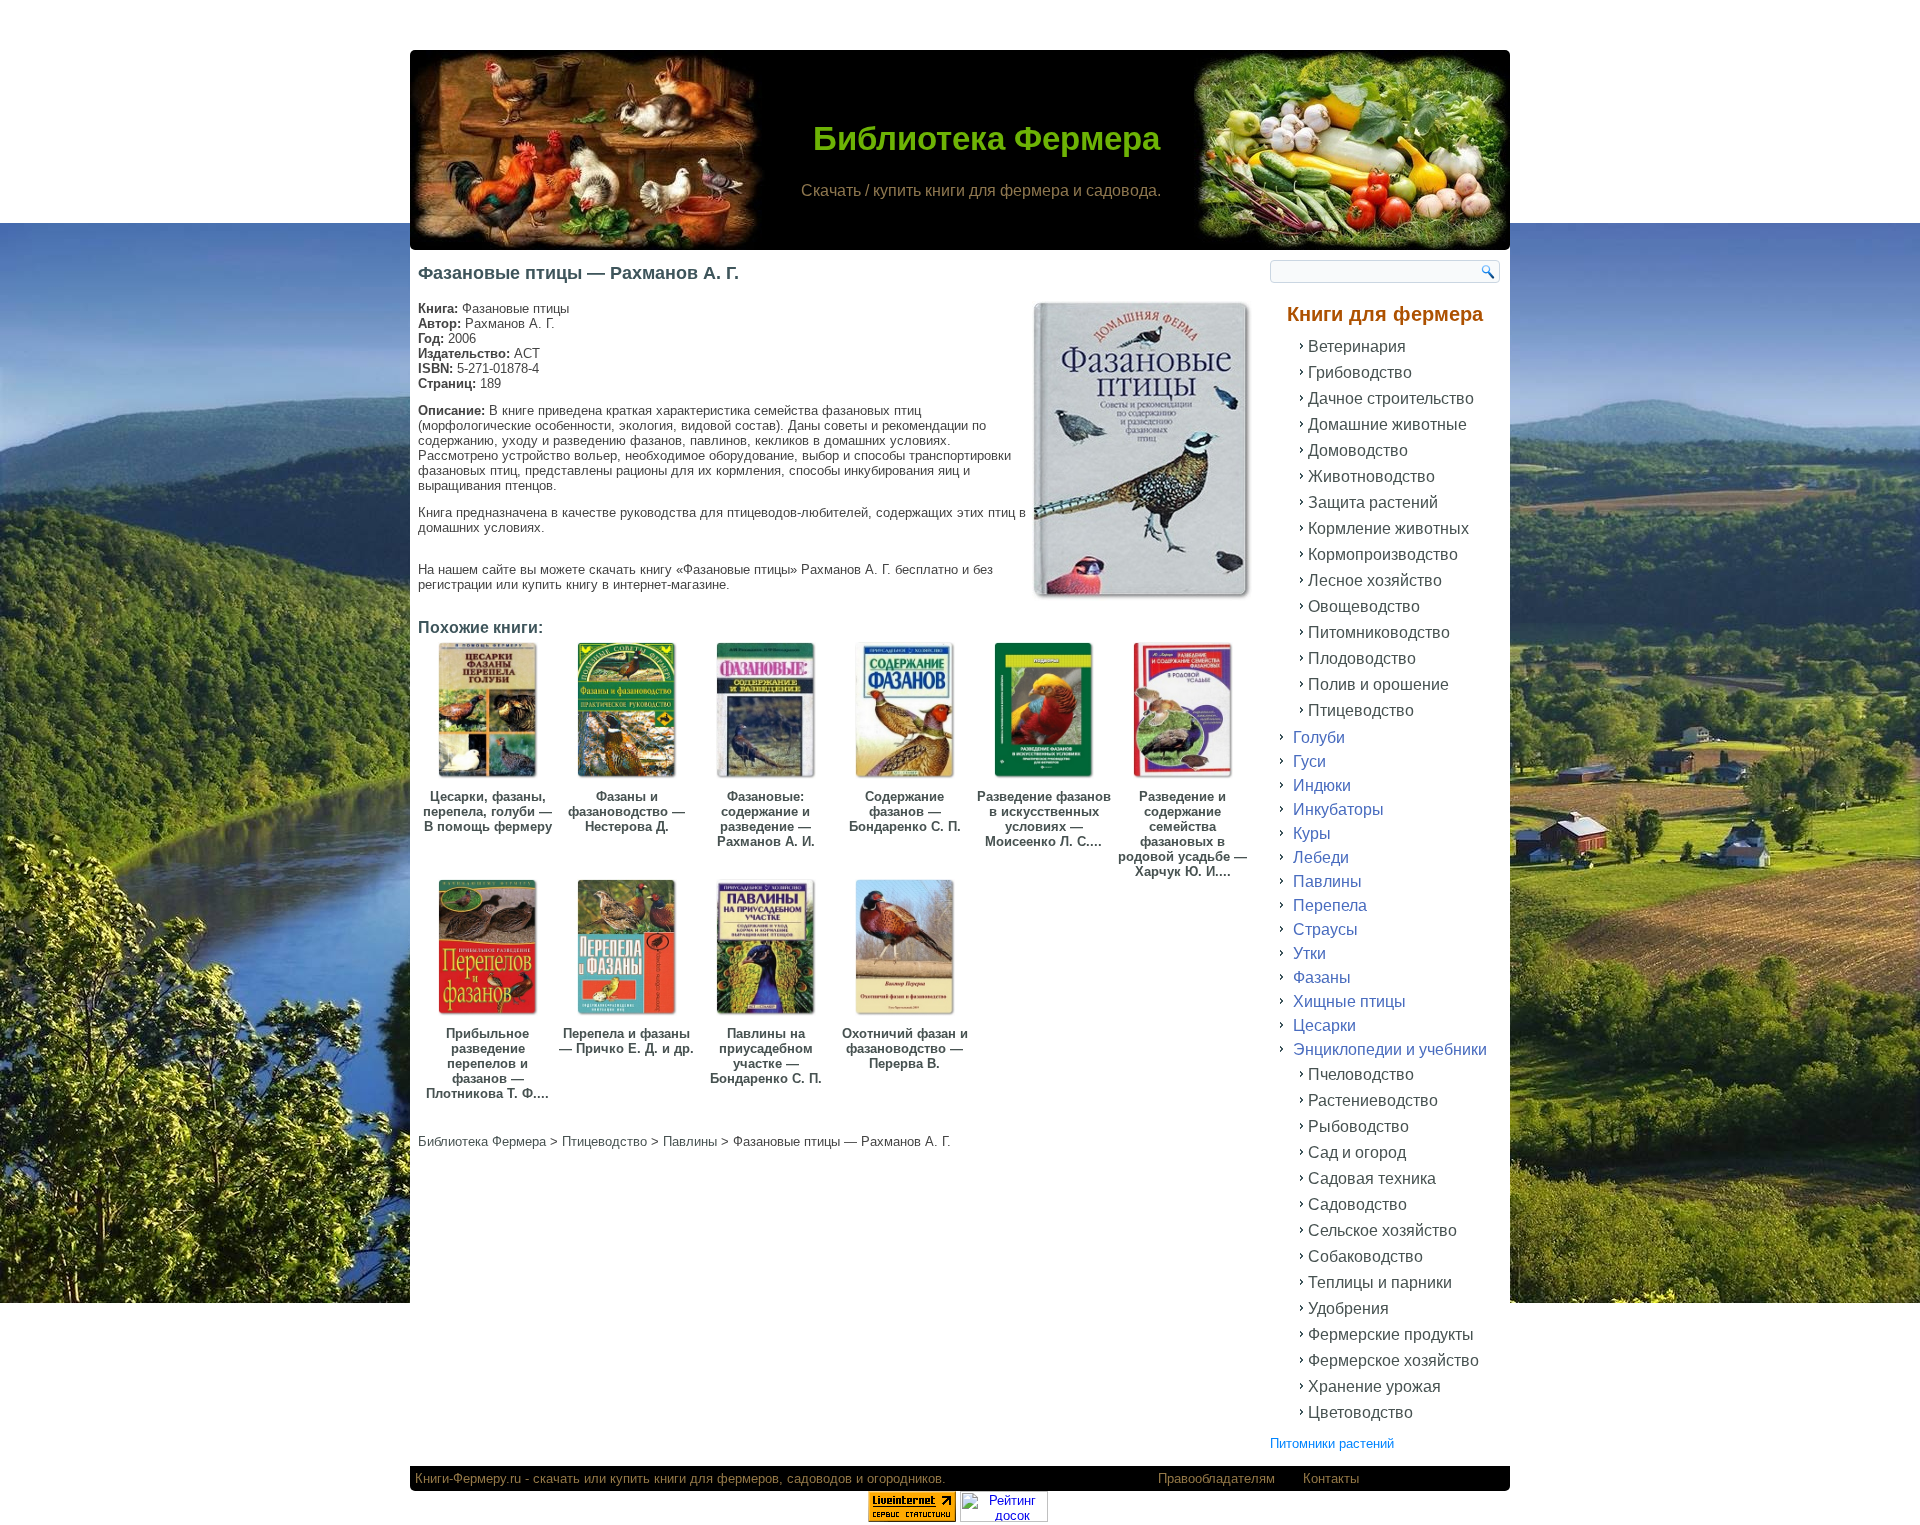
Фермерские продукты (1391, 1334)
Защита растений (1373, 502)
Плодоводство (1362, 658)
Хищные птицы (1349, 1001)
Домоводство (1358, 450)
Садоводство (1357, 1204)
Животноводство (1371, 476)
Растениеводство (1373, 1100)
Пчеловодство (1361, 1074)
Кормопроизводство (1383, 554)
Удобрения (1348, 1308)
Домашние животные (1387, 424)
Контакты (1331, 1478)
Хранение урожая (1374, 1386)
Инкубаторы (1338, 809)
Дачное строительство (1391, 398)
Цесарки (1324, 1025)
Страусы (1325, 929)
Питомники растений (1332, 1443)
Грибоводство (1360, 372)
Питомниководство (1379, 632)
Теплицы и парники (1380, 1282)
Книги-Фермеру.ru (468, 1478)
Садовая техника (1372, 1178)
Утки (1309, 953)
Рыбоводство (1358, 1126)
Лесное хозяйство (1375, 580)
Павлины (1327, 881)
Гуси (1309, 761)
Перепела (1330, 905)
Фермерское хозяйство (1393, 1360)
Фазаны (1322, 977)
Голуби (1319, 737)
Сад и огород (1357, 1152)
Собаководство (1365, 1256)
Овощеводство (1364, 606)
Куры (1312, 833)
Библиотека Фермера (986, 138)
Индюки (1322, 785)
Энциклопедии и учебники (1390, 1049)
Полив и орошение (1378, 684)
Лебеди (1321, 857)
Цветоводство (1360, 1412)
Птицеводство (1361, 710)
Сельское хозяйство (1382, 1230)
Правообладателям (1216, 1478)
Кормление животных (1388, 528)
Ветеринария (1357, 346)
